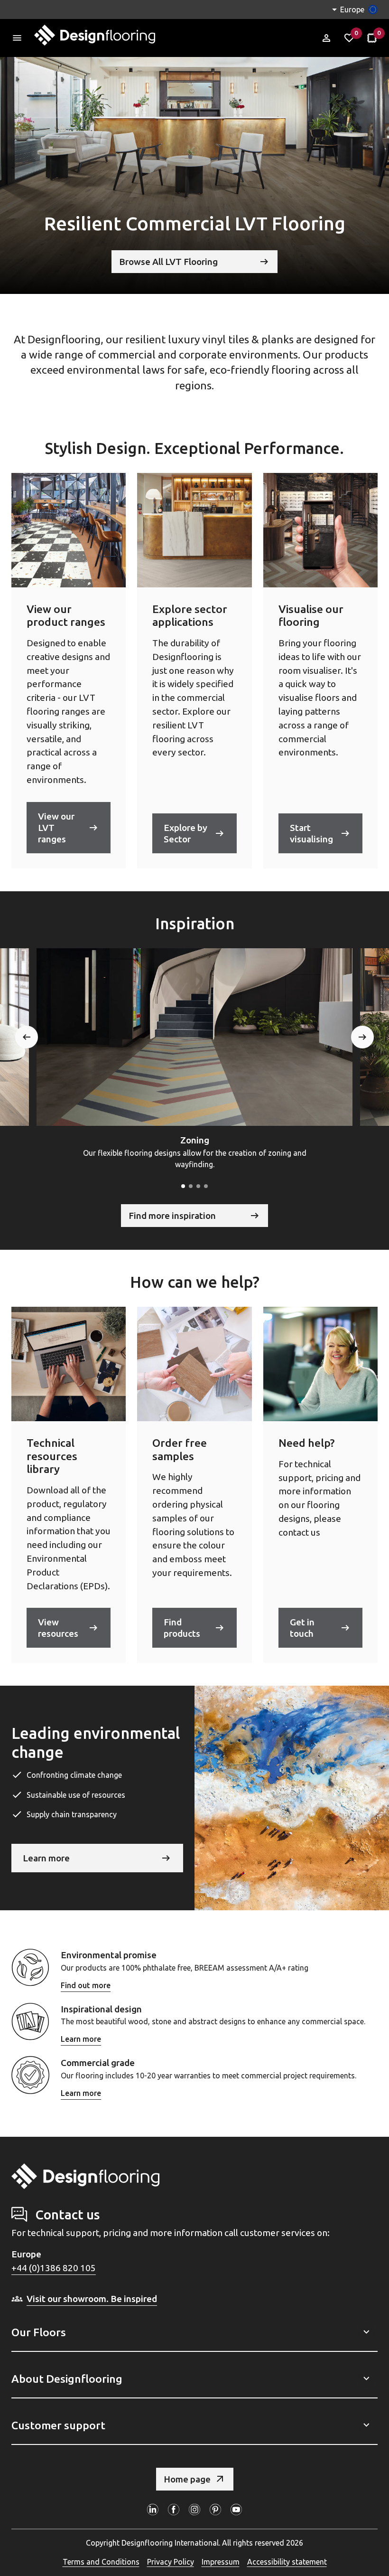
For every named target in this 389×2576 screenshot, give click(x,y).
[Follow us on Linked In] (153, 2510)
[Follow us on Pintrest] (215, 2510)
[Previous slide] (27, 1037)
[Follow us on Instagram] (194, 2510)
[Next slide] (362, 1037)
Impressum (221, 2562)
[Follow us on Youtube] (236, 2510)
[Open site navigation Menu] (17, 38)
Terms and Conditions (101, 2562)
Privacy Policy (171, 2562)
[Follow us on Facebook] (174, 2510)
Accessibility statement (287, 2562)
